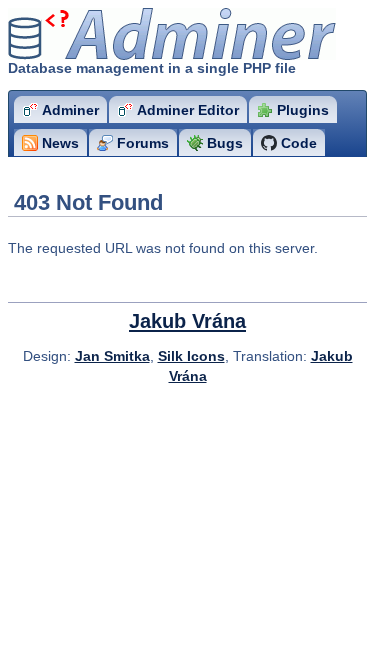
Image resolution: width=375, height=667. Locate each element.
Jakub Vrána (187, 321)
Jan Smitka (112, 356)
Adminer (125, 34)
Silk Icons (191, 356)
